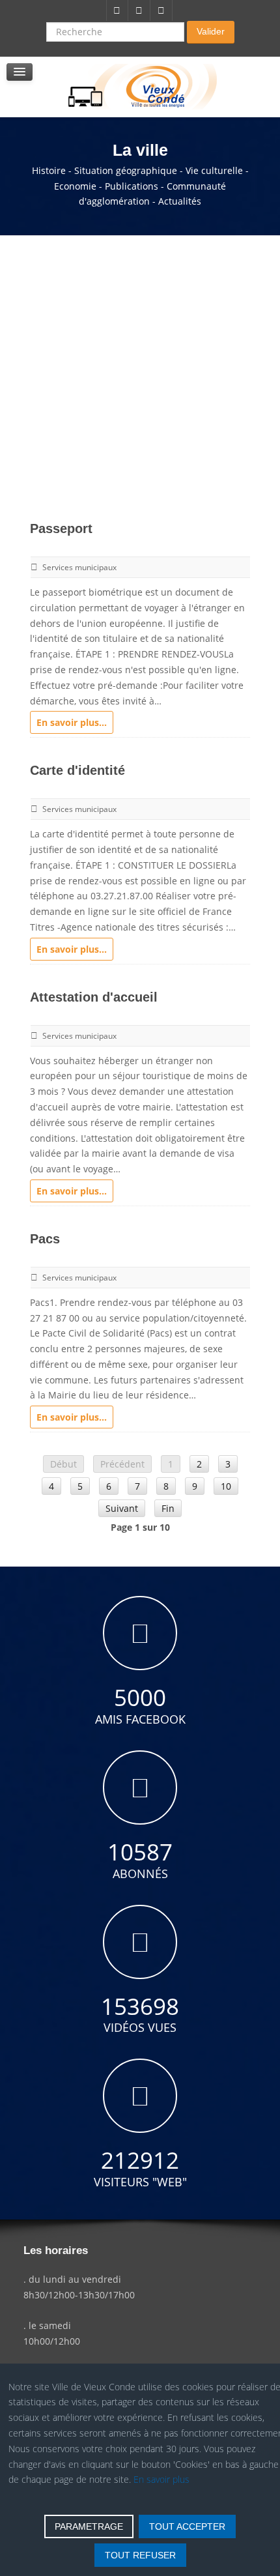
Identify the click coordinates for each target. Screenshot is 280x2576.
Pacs (45, 1239)
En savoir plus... (72, 722)
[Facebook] (117, 10)
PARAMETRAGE (89, 2526)
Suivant (122, 1508)
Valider (211, 31)
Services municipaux (79, 567)
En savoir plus (161, 2479)
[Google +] (161, 10)
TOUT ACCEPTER (187, 2526)
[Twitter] (139, 10)
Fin (168, 1508)
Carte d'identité (77, 770)
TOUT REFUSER (140, 2555)
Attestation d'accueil (94, 997)
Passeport (61, 528)
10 (226, 1486)
